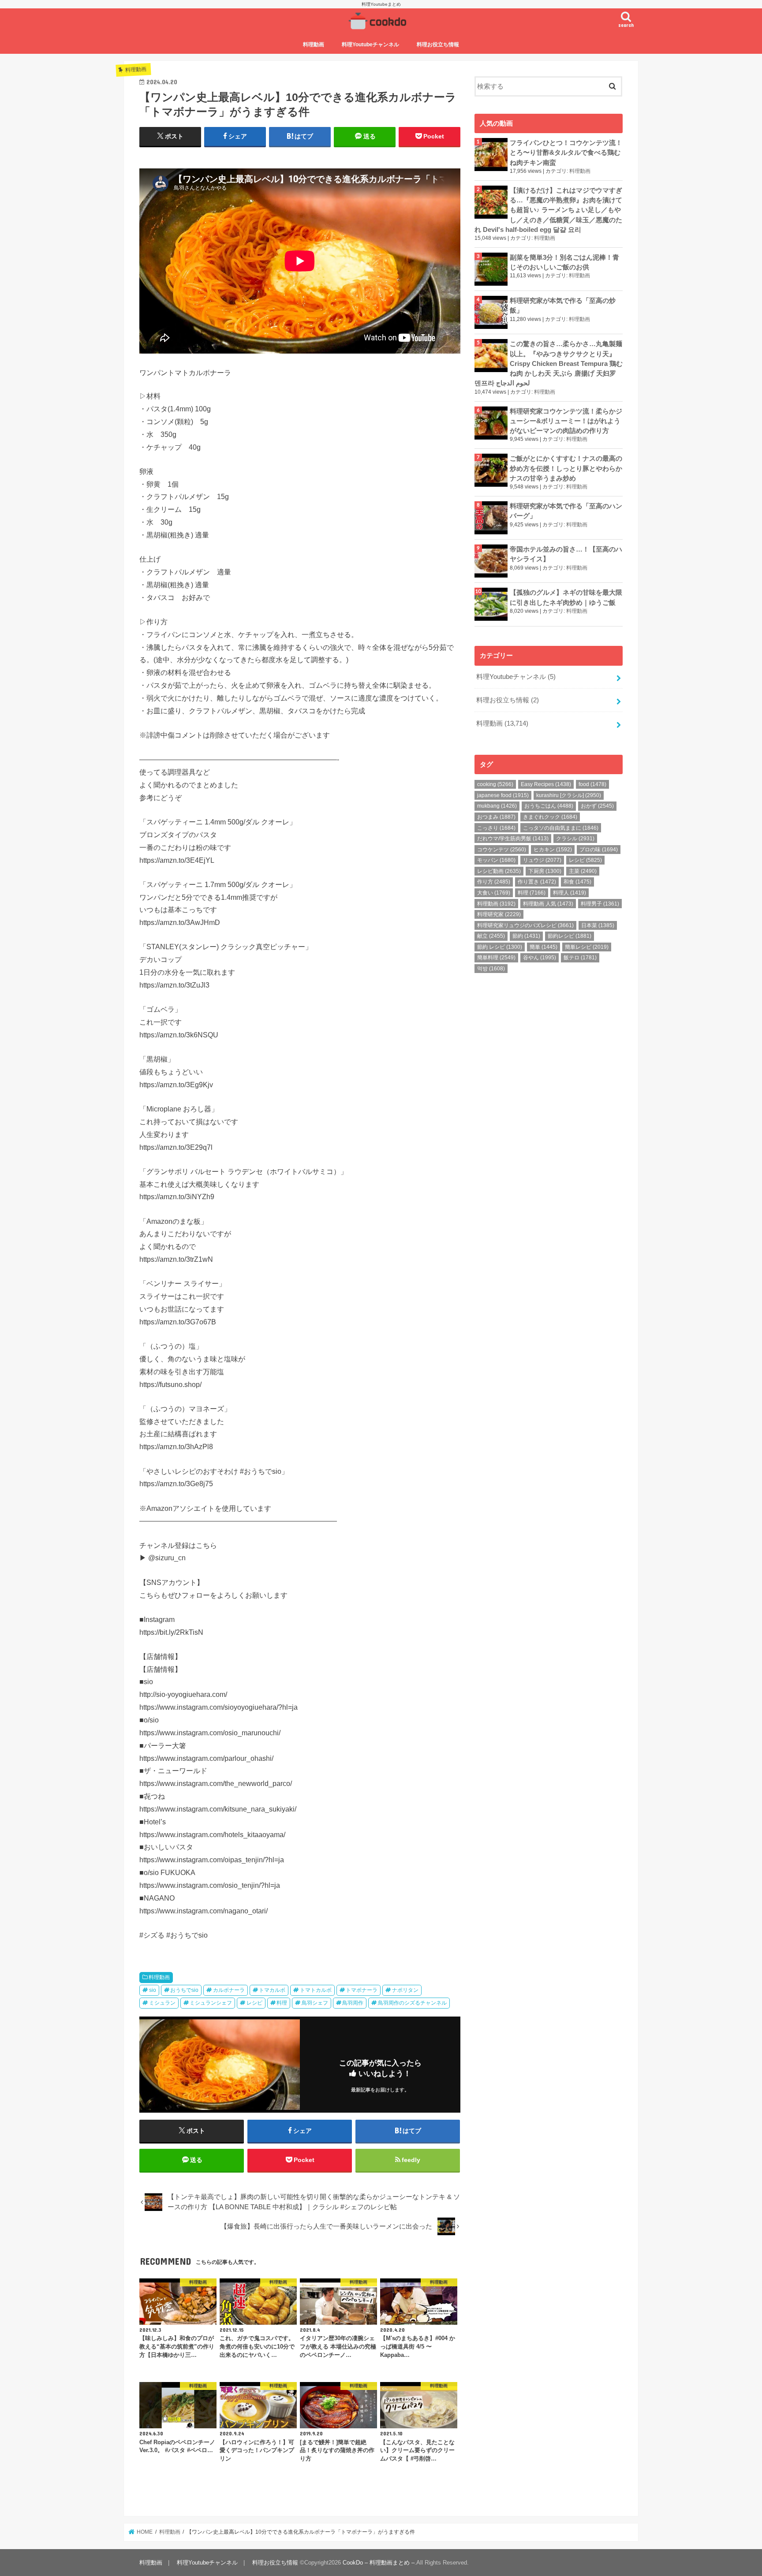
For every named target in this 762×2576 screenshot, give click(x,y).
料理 (282, 2003)
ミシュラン (162, 2003)
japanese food (503, 795)
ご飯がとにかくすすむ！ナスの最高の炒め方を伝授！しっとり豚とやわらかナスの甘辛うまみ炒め (566, 468)
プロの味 (599, 850)
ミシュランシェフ (211, 2003)
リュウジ (542, 860)
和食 (577, 882)
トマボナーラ (362, 1990)
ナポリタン (405, 1990)
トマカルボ (272, 1990)
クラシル (575, 839)
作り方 (494, 882)
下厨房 (545, 871)
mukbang (497, 806)
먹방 (491, 969)
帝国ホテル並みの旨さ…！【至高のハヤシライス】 (566, 554)
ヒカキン (553, 850)
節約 (526, 936)
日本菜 (598, 925)
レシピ (254, 2003)
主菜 (583, 871)
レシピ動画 (499, 871)
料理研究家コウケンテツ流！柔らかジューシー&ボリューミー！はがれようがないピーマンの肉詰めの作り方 (566, 421)
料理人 (570, 893)
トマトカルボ (316, 1990)
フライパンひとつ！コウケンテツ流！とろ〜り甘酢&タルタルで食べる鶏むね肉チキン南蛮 (566, 153)
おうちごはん (549, 806)
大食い (494, 893)
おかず (597, 806)
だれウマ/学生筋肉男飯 (513, 839)
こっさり (496, 828)
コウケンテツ (502, 850)
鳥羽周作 (353, 2003)
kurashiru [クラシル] (569, 795)
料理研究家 (499, 914)
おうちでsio (184, 1990)
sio (153, 1990)
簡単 (543, 947)
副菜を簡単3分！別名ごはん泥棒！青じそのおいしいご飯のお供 (564, 262)
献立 (491, 936)
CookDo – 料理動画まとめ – (379, 2563)
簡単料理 (496, 958)
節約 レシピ (500, 947)
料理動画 (314, 45)
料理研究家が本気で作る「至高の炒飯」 (563, 306)
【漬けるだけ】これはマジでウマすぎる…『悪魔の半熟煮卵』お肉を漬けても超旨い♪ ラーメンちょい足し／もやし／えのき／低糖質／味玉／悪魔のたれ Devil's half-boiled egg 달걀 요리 (548, 210)
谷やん (540, 958)
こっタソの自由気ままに (561, 828)
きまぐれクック (550, 817)
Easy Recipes (546, 784)
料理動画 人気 (548, 904)
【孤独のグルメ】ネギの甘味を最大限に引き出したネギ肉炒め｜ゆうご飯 (566, 597)
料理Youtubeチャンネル (370, 45)
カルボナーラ (229, 1990)
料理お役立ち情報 (438, 45)
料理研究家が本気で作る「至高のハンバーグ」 (566, 511)
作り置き (537, 882)
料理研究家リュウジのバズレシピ (525, 925)
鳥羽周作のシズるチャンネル (412, 2003)
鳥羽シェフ (315, 2003)
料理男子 (600, 904)
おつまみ (496, 817)
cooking (495, 784)
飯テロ (580, 958)
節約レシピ (570, 936)
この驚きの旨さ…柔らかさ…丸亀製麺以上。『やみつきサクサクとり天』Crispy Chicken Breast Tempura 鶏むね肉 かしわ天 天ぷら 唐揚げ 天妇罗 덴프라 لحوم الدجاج (549, 363)
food (592, 784)
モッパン (496, 860)
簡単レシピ (587, 947)
